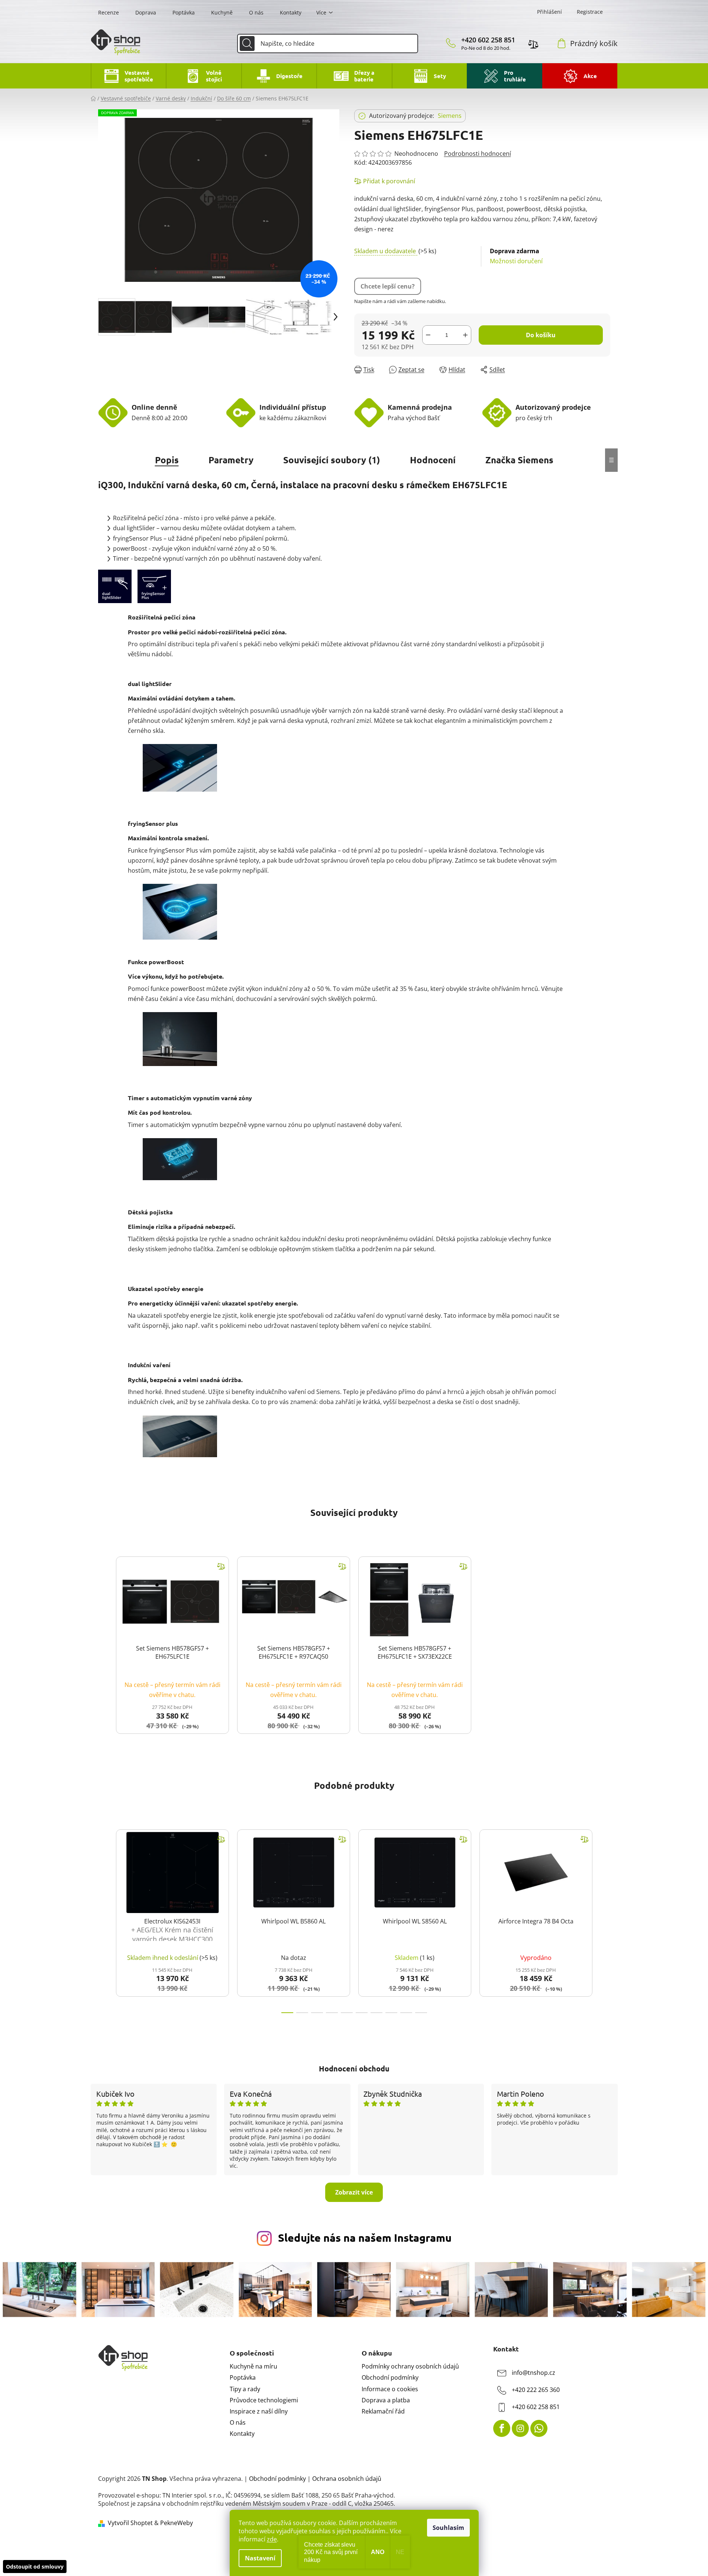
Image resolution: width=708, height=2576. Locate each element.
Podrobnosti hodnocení (478, 154)
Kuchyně (222, 12)
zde (272, 2539)
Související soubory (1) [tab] (332, 460)
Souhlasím (448, 2528)
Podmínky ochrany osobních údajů (410, 2366)
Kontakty (291, 12)
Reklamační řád (383, 2411)
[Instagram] (520, 2428)
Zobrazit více (354, 2192)
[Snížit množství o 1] (428, 335)
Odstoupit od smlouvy (35, 2567)
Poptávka (184, 12)
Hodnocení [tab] (433, 460)
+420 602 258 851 (488, 40)
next (604, 1919)
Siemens (450, 116)
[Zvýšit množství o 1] (465, 335)
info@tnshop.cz (534, 2373)
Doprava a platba (386, 2400)
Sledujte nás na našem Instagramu (365, 2238)
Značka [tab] (519, 460)
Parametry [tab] (231, 460)
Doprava (146, 12)
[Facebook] (502, 2428)
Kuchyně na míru (253, 2366)
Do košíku (541, 335)
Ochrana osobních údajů (347, 2479)
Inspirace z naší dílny (259, 2411)
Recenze (109, 12)
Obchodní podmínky (390, 2377)
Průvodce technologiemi (264, 2400)
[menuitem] (128, 76)
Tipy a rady (245, 2389)
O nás (256, 12)
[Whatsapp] (539, 2428)
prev (104, 1919)
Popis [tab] (167, 460)
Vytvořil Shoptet (130, 2523)
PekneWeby (177, 2523)
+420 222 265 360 (536, 2390)
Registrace (590, 12)
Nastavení (260, 2558)
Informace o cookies (390, 2389)
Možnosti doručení (516, 256)
